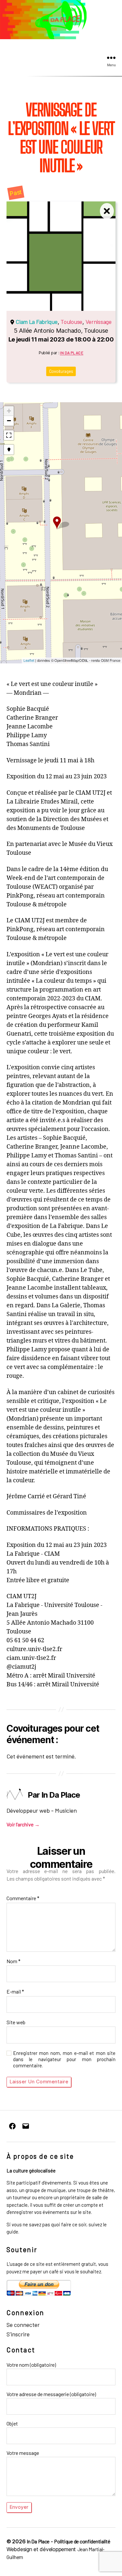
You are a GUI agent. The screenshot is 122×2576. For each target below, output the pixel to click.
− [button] (9, 421)
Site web (16, 2022)
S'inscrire (18, 2334)
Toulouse (71, 322)
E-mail (15, 1992)
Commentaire (23, 1898)
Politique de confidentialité (82, 2541)
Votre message (23, 2453)
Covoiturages (61, 371)
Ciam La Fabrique (37, 322)
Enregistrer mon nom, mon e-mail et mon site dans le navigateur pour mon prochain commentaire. (64, 2059)
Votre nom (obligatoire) (31, 2365)
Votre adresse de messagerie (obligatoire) (51, 2394)
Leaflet (29, 660)
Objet (12, 2423)
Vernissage (99, 322)
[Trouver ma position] (9, 450)
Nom (14, 1961)
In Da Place (72, 353)
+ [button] (9, 411)
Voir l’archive (23, 1824)
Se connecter (23, 2325)
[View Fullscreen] (9, 435)
